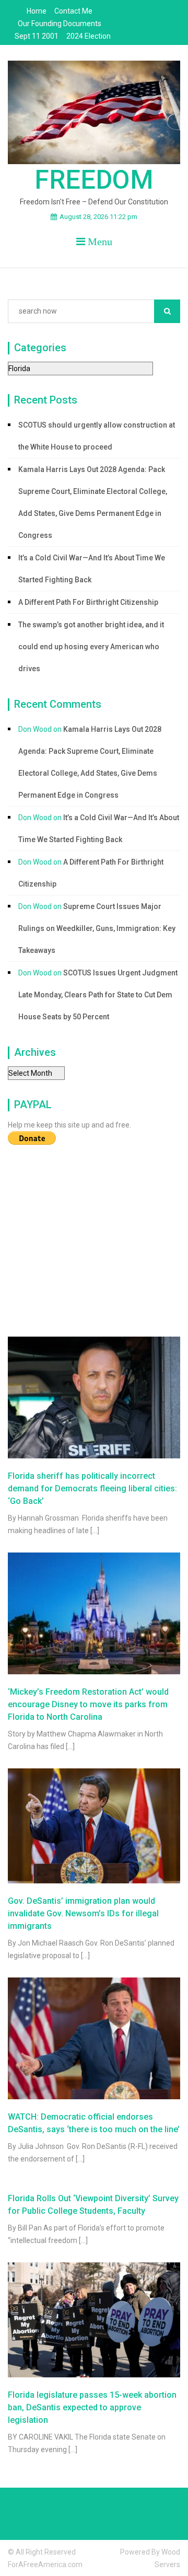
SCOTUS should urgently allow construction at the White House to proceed (97, 436)
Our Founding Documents (60, 24)
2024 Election (89, 36)
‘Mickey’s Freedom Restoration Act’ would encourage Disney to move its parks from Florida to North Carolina (88, 1704)
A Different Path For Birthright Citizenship (88, 602)
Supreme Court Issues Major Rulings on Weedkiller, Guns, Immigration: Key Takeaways (97, 928)
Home (37, 11)
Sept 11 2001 (37, 36)
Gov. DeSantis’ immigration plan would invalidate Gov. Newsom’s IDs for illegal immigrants (83, 1913)
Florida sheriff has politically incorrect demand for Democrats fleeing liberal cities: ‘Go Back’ (92, 1488)
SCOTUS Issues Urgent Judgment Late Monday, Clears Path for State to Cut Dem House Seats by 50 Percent (98, 995)
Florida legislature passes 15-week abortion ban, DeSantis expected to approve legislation (92, 2407)
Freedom (94, 180)
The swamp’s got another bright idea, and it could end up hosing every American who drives (91, 647)
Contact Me (73, 11)
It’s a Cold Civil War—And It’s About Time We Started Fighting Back (92, 569)
